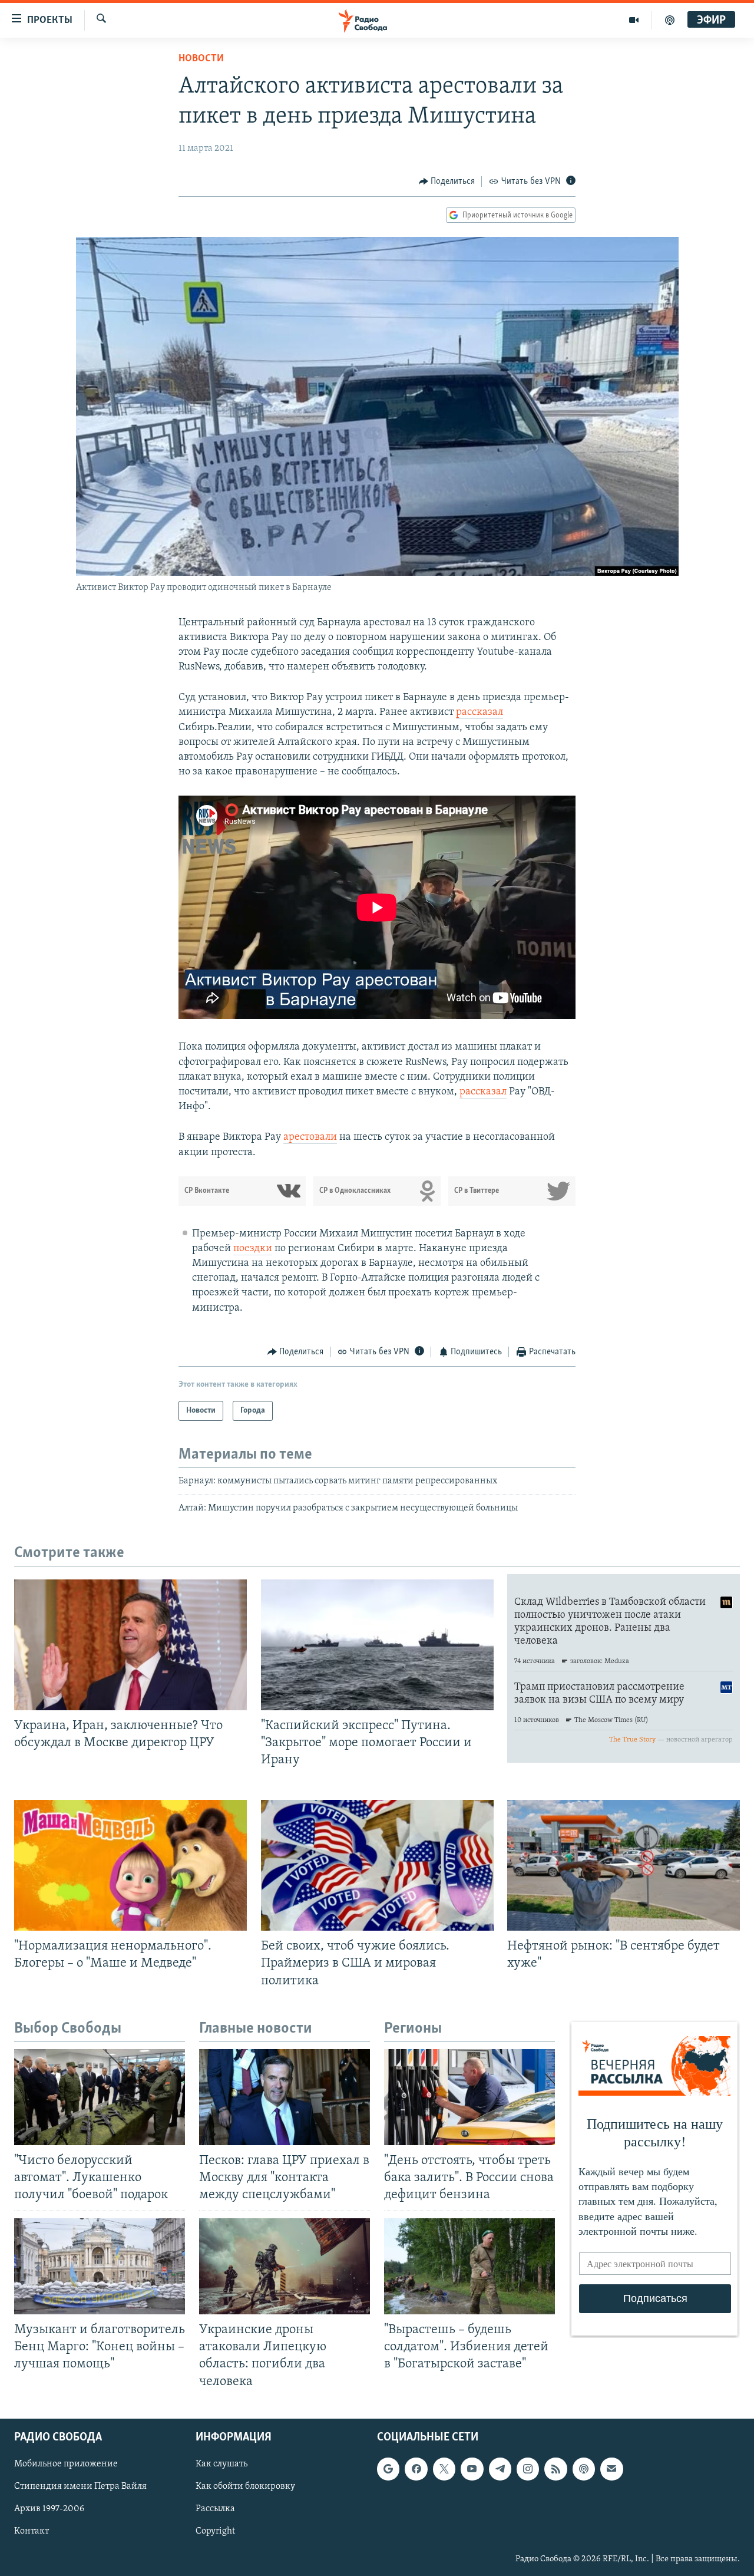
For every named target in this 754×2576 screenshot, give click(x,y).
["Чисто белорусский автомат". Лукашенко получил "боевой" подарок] (100, 2097)
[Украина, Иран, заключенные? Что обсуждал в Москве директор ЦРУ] (130, 1645)
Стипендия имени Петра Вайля (80, 2486)
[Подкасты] (584, 2469)
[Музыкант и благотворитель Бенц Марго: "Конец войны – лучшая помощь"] (100, 2266)
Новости (201, 59)
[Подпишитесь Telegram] (500, 2469)
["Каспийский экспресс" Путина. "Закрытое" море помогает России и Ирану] (377, 1645)
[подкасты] (670, 20)
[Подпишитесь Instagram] (528, 2469)
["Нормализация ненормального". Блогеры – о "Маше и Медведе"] (130, 1865)
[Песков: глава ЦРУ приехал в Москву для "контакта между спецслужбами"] (285, 2097)
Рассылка (215, 2509)
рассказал (479, 713)
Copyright (215, 2531)
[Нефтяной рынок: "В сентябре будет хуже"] (624, 1865)
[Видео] (634, 20)
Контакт (32, 2531)
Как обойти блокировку (245, 2486)
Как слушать (221, 2464)
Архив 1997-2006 (49, 2509)
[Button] (447, 182)
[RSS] (555, 2469)
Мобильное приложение (66, 2464)
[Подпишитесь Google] (388, 2469)
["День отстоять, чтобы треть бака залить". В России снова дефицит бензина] (469, 2097)
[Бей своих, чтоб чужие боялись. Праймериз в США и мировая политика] (377, 1865)
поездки (253, 1249)
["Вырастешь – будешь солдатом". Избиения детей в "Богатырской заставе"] (469, 2266)
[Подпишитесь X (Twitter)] (444, 2469)
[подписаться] (611, 2469)
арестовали (310, 1137)
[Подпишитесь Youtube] (472, 2469)
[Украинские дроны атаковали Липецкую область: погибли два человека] (285, 2266)
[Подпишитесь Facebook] (416, 2469)
